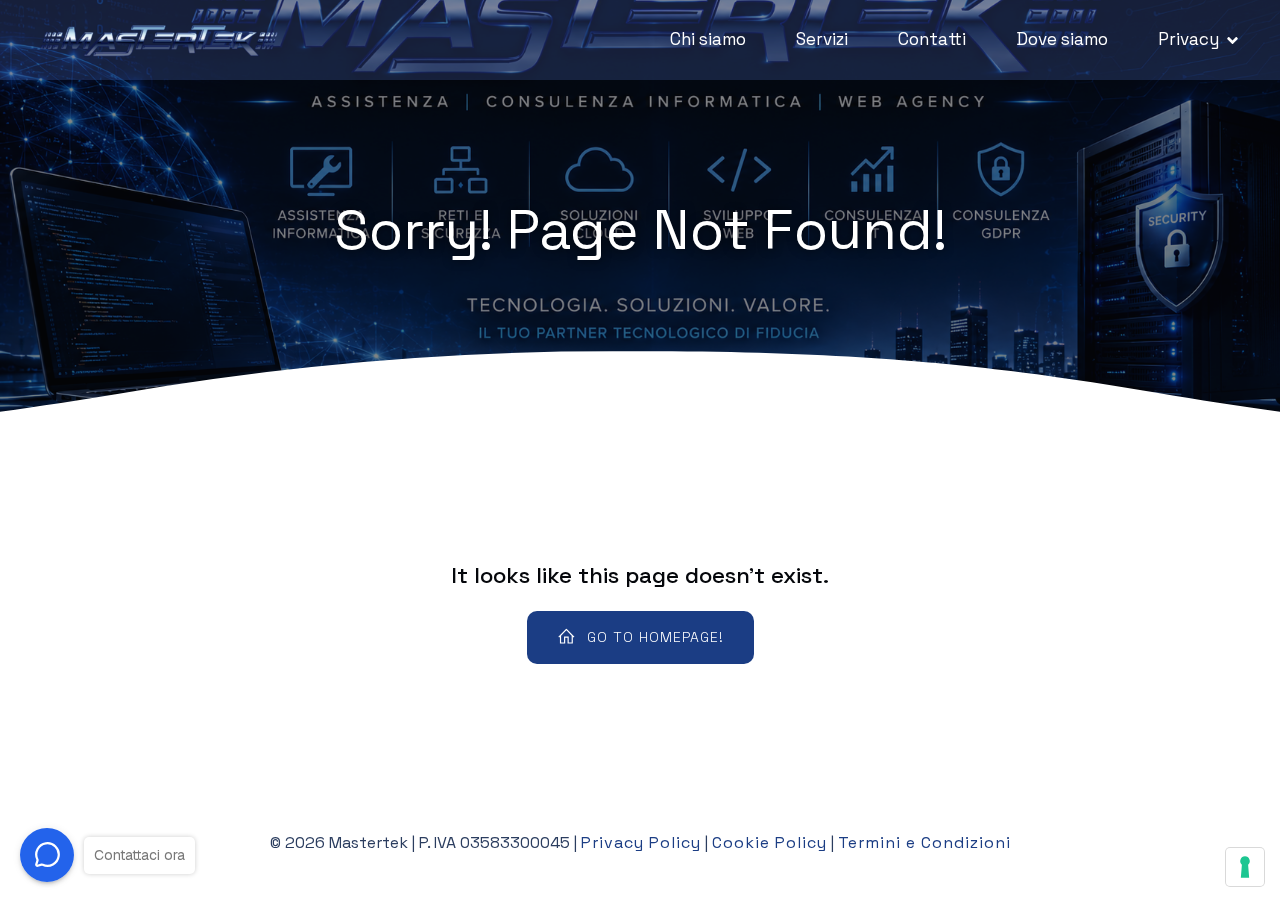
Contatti (932, 39)
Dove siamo (1062, 39)
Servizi (822, 39)
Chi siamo (708, 39)
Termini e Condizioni (924, 842)
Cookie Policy (769, 842)
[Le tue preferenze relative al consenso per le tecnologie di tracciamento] (1245, 867)
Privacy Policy (641, 842)
